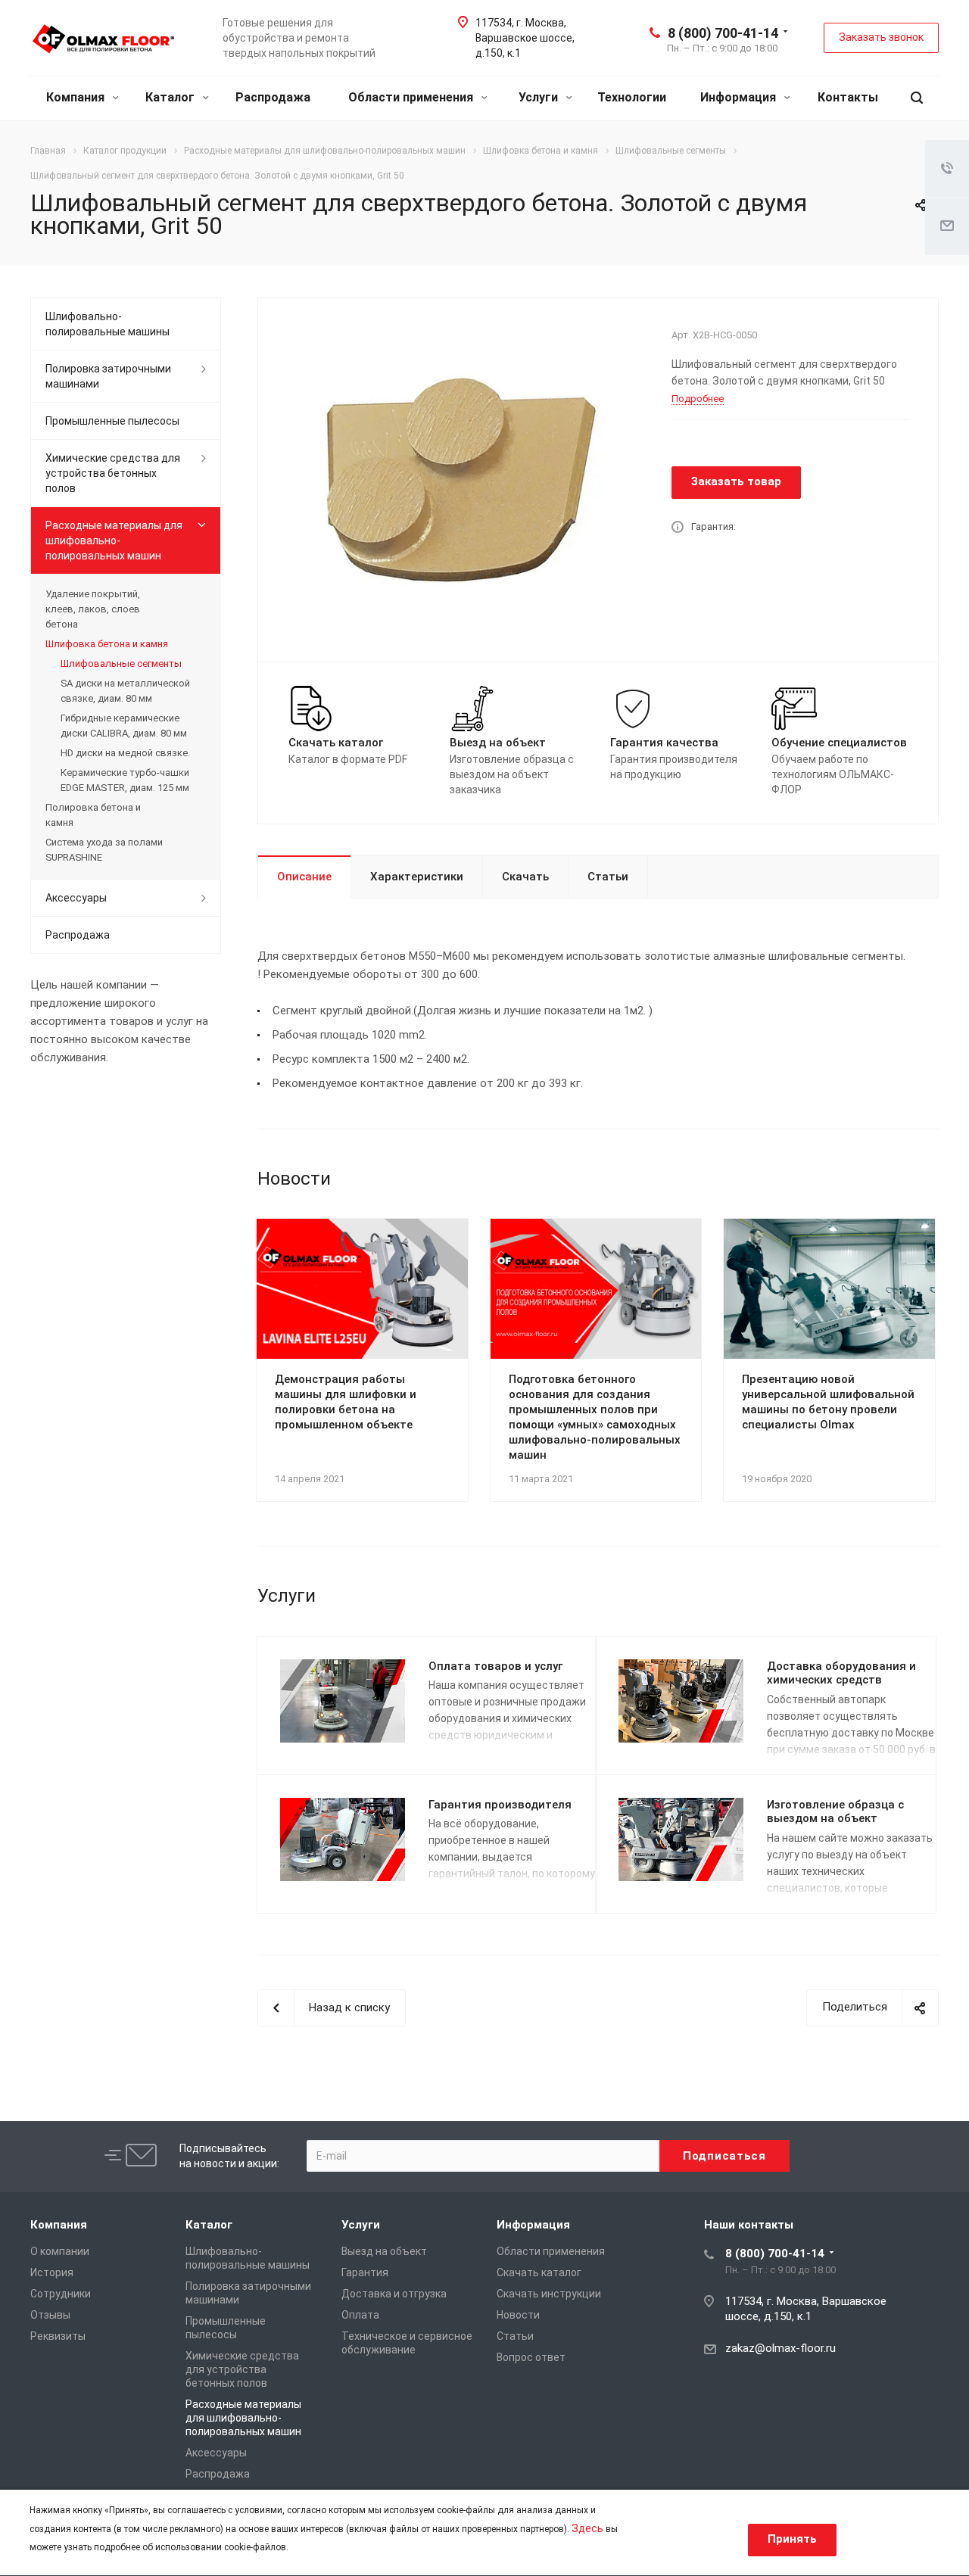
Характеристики (417, 877)
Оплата (360, 2315)
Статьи (608, 877)
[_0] (459, 478)
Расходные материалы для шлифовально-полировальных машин (114, 540)
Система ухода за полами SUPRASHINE (104, 850)
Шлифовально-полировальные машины (107, 324)
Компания (77, 97)
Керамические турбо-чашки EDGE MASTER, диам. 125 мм (125, 780)
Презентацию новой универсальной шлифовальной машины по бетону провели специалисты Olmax (828, 1402)
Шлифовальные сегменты (121, 663)
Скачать (525, 877)
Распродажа (273, 97)
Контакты (848, 97)
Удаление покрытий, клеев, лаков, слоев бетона (93, 609)
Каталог (171, 97)
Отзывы (50, 2315)
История (52, 2272)
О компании (60, 2251)
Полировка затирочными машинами (108, 376)
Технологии (632, 97)
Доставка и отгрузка (394, 2294)
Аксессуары (76, 898)
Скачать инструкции (549, 2294)
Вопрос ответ (531, 2357)
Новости (518, 2315)
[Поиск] (917, 98)
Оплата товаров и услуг (495, 1666)
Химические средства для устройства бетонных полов (113, 473)
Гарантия (365, 2272)
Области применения (412, 97)
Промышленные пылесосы (112, 421)
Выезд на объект (384, 2251)
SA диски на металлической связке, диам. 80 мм (125, 691)
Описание (304, 877)
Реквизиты (58, 2336)
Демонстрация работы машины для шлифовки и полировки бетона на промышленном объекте (346, 1402)
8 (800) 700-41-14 (723, 33)
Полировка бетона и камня (93, 815)
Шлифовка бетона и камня (107, 644)
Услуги (540, 97)
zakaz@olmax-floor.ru (780, 2348)
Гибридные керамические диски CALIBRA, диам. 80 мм (124, 726)
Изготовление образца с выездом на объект (835, 1812)
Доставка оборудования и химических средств (841, 1673)
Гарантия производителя (500, 1805)
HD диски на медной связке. (125, 753)
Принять (792, 2539)
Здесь (587, 2528)
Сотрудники (61, 2294)
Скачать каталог (539, 2272)
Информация (740, 97)
